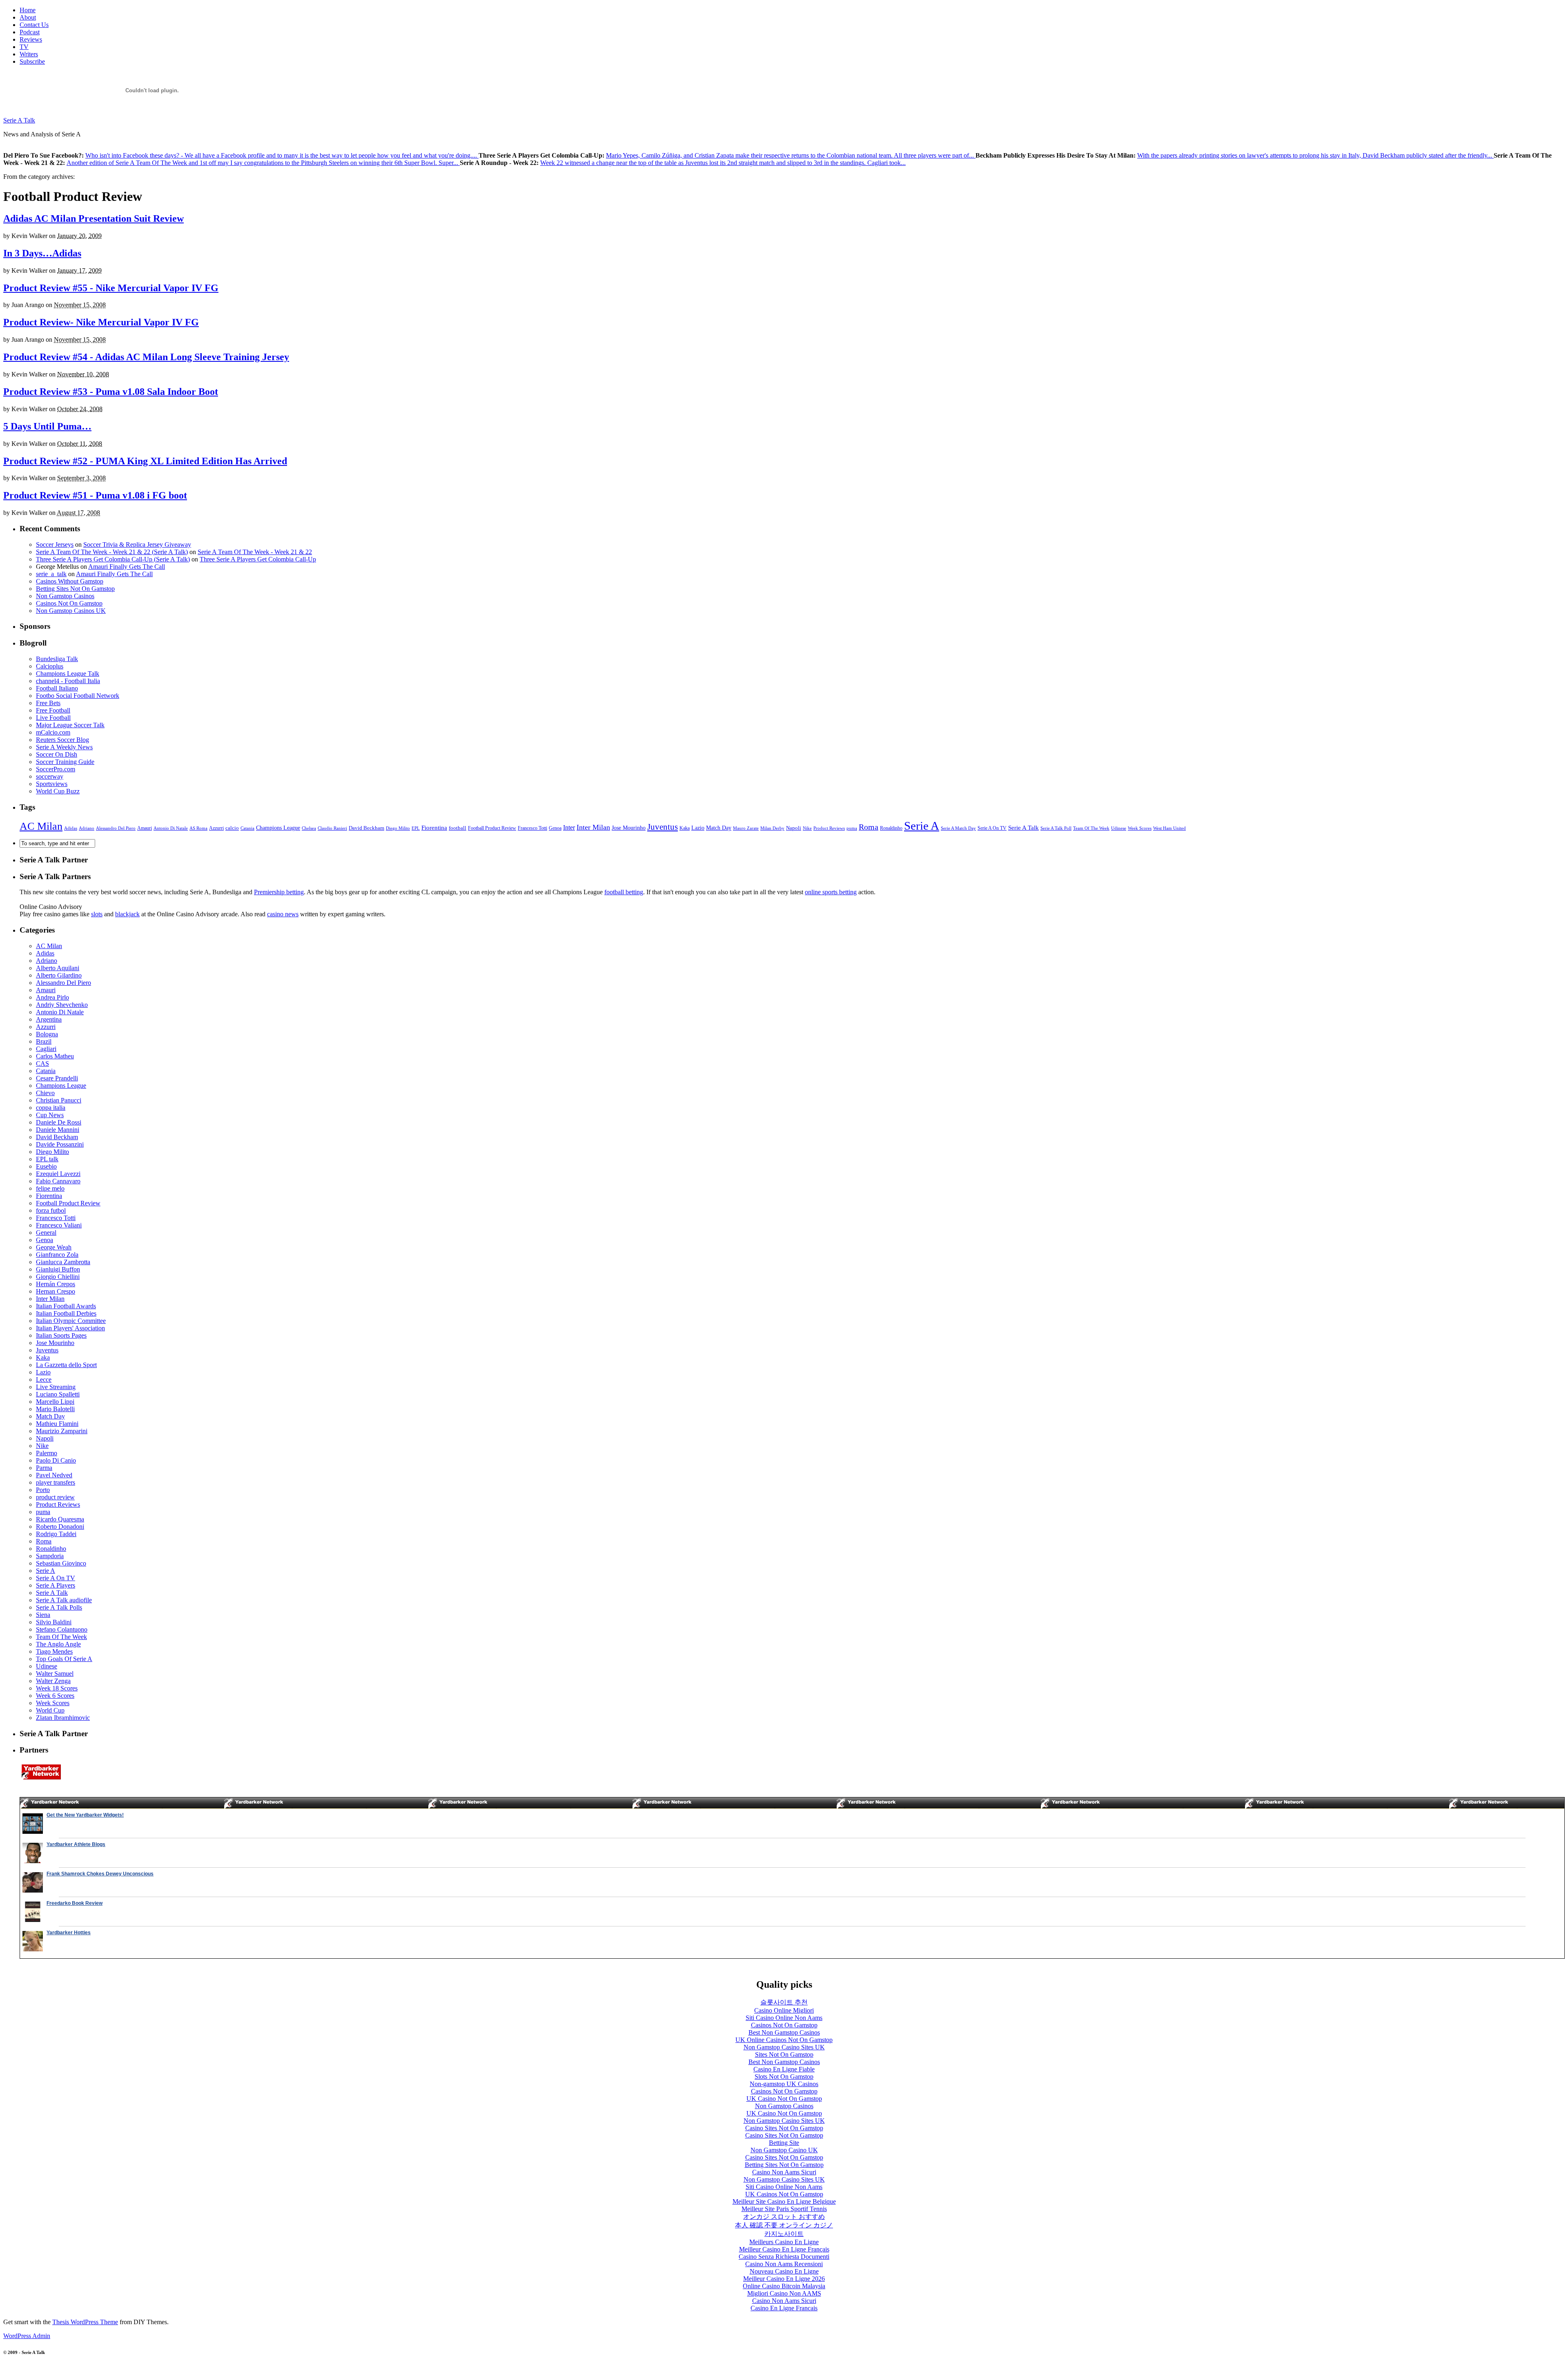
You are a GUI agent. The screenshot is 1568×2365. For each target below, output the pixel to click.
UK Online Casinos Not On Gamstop (784, 2040)
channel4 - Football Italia (68, 681)
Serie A (922, 826)
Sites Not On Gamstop (784, 2054)
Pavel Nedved (54, 1475)
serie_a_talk (51, 574)
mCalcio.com (53, 732)
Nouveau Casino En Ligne (784, 2271)
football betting (624, 892)
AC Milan (41, 826)
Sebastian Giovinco (61, 1563)
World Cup (50, 1710)
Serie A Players (56, 1585)
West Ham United (1169, 828)
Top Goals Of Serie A (64, 1659)
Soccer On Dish (57, 754)
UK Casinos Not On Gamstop (784, 2194)
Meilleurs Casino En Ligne (784, 2242)
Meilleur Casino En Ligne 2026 (784, 2279)
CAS (42, 1063)
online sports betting (831, 892)
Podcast (30, 32)
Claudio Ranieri (332, 828)
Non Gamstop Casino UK (784, 2150)
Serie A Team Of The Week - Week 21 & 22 (255, 552)
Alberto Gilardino (59, 975)
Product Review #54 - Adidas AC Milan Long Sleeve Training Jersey (146, 357)
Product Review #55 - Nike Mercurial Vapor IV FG (111, 288)
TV (24, 47)
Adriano (87, 828)
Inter (569, 827)
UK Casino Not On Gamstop (784, 2099)
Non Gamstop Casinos (65, 596)
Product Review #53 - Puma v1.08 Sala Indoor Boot (111, 392)
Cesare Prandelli (57, 1078)
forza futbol (51, 1210)
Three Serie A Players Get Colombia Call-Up (258, 559)
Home (28, 10)
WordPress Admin (27, 2336)
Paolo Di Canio (56, 1460)
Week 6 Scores (55, 1696)
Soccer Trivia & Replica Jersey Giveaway (137, 544)
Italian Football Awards (66, 1306)
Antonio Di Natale (171, 828)
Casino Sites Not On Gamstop (784, 2128)
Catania (247, 828)
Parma (44, 1468)
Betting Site (784, 2143)
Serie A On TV (992, 828)
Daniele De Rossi (59, 1122)
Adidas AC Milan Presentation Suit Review (94, 218)
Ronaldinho (891, 828)
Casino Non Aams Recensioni (784, 2264)
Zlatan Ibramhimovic (63, 1718)
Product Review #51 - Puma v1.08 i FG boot (95, 495)
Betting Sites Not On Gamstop (75, 589)
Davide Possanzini (60, 1144)
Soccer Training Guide (65, 762)
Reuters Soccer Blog (62, 740)
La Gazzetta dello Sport (66, 1365)
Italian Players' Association (70, 1328)
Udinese (1119, 828)
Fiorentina (434, 827)
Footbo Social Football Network (78, 696)
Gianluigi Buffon (58, 1269)
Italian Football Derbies (66, 1313)
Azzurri (216, 828)
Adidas (71, 828)
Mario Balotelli (55, 1409)
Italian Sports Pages (61, 1335)
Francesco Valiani (59, 1225)
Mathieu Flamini (57, 1424)
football (458, 828)
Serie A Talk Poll (1056, 828)
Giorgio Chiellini (58, 1277)
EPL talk (47, 1159)
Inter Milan (593, 827)
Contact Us (34, 25)
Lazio (698, 828)
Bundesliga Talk (57, 659)
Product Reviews (829, 828)
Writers (29, 54)
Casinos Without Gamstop (70, 581)
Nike (807, 828)
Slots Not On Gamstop (784, 2077)
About (28, 17)
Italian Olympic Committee (71, 1321)
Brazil (44, 1041)
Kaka (685, 828)
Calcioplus (50, 666)
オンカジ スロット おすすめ (784, 2217)
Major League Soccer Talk (70, 725)
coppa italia (51, 1108)
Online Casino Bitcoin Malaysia (784, 2286)
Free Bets (48, 703)
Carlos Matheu (55, 1056)
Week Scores (1140, 828)
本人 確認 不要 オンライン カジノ (784, 2225)
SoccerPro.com (56, 769)
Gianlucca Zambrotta (63, 1262)
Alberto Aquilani (58, 968)
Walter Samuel (55, 1674)
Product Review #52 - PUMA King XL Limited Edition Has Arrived (145, 461)
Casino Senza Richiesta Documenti (784, 2257)
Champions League (278, 828)
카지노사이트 (784, 2234)
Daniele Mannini (58, 1130)
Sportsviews (52, 784)
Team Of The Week (1091, 828)
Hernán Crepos (56, 1284)
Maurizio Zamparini (62, 1431)
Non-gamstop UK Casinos (784, 2084)
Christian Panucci (59, 1100)
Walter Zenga (53, 1681)
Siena (43, 1615)
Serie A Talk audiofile (64, 1600)
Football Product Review (492, 828)
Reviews (31, 39)
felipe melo (50, 1188)
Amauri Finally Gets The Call (127, 567)
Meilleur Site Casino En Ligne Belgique (784, 2201)
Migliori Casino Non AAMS (784, 2293)
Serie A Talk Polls (59, 1607)
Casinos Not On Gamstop (69, 603)
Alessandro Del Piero (116, 828)
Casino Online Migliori (784, 2010)
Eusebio (46, 1166)
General (46, 1233)
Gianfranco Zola (57, 1255)
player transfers (56, 1482)
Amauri (145, 828)
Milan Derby (772, 828)
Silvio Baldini (54, 1622)
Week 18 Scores (57, 1688)
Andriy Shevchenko (62, 1005)
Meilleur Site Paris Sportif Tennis (784, 2209)
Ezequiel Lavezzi (58, 1174)
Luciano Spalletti (58, 1394)
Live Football (53, 718)
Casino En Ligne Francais (784, 2308)
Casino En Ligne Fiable (784, 2069)
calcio (232, 828)
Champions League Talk (68, 674)
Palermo (47, 1453)
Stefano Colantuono (62, 1629)
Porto (43, 1490)
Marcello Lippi (55, 1402)
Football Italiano (57, 688)
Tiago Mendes (54, 1651)
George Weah (54, 1247)
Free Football (53, 710)
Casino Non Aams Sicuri (784, 2172)
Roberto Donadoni (60, 1527)
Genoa (555, 828)
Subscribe (32, 61)
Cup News (50, 1115)
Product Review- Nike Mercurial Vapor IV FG (101, 322)
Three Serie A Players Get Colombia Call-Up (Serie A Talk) (113, 559)
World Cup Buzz (58, 791)
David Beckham (366, 828)
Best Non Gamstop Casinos (784, 2032)
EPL (416, 828)
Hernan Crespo (56, 1291)
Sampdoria (50, 1556)
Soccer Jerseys (55, 544)
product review (55, 1497)
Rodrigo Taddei (56, 1534)
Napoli (794, 828)
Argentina (49, 1019)
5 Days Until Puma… (47, 426)
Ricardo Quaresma (60, 1519)
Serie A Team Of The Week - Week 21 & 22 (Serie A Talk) (112, 552)
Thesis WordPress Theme (85, 2322)
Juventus (663, 827)
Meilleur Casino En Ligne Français (784, 2249)
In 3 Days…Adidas (42, 253)
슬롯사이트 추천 (784, 2002)
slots (97, 914)
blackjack (127, 914)
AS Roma (198, 828)
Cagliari (46, 1049)
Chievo (45, 1093)
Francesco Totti (532, 828)
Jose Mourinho (629, 828)
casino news (283, 914)
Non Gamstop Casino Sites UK (784, 2047)
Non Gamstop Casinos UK (71, 611)
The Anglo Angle (58, 1644)
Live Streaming (56, 1387)
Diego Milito (398, 828)
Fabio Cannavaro (58, 1181)
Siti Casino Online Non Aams (784, 2018)
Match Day (719, 828)
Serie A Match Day (958, 828)
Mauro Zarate (746, 828)
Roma (869, 827)
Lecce (44, 1380)
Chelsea (309, 828)
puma (852, 828)
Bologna (47, 1034)
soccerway (50, 776)
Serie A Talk (19, 120)
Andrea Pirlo (52, 997)
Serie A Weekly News (64, 747)
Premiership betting (279, 892)
